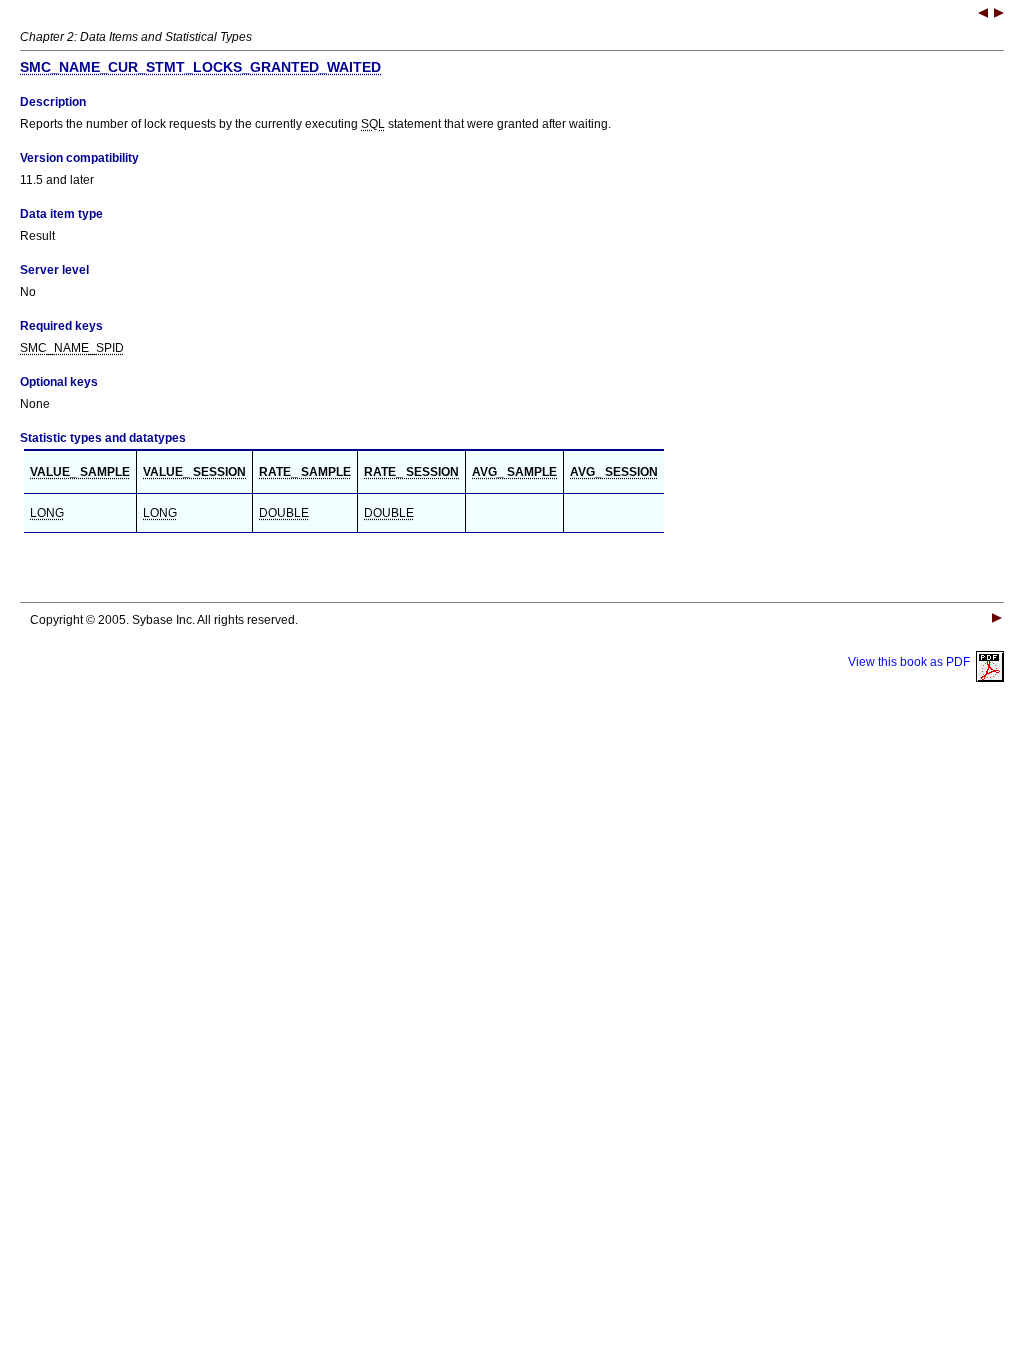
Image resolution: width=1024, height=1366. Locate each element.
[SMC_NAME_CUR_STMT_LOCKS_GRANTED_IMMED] (983, 15)
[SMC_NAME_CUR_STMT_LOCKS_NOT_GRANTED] (999, 15)
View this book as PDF (912, 662)
